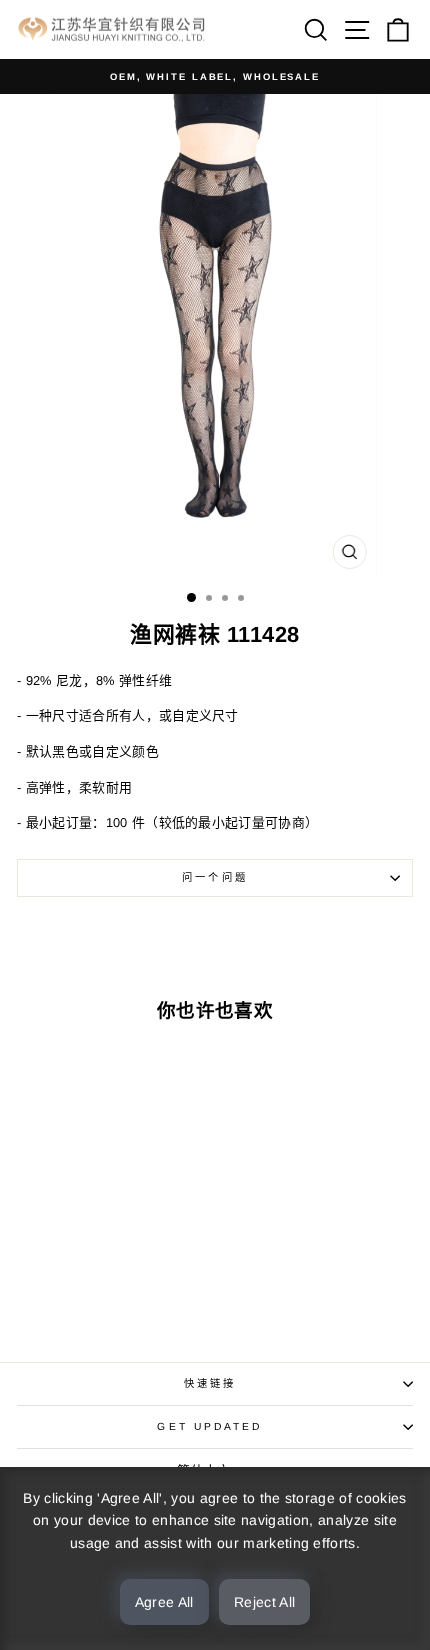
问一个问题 (214, 877)
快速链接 (210, 1383)
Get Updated (209, 1426)
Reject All (265, 1602)
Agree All (164, 1602)
